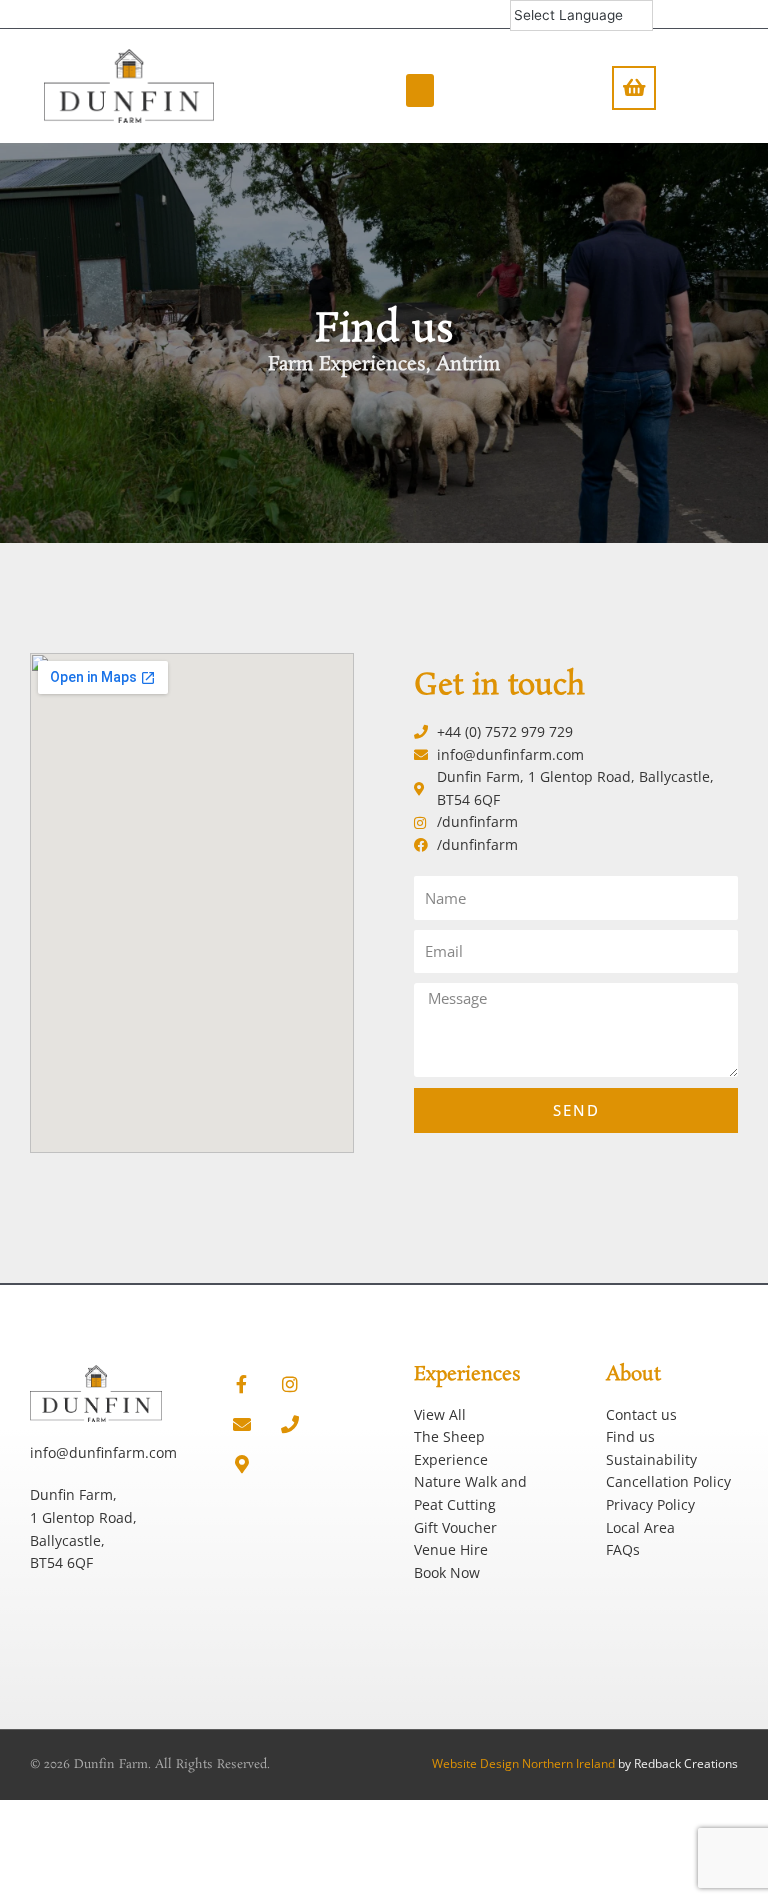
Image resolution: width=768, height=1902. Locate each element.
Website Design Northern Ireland (523, 1763)
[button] (420, 90)
